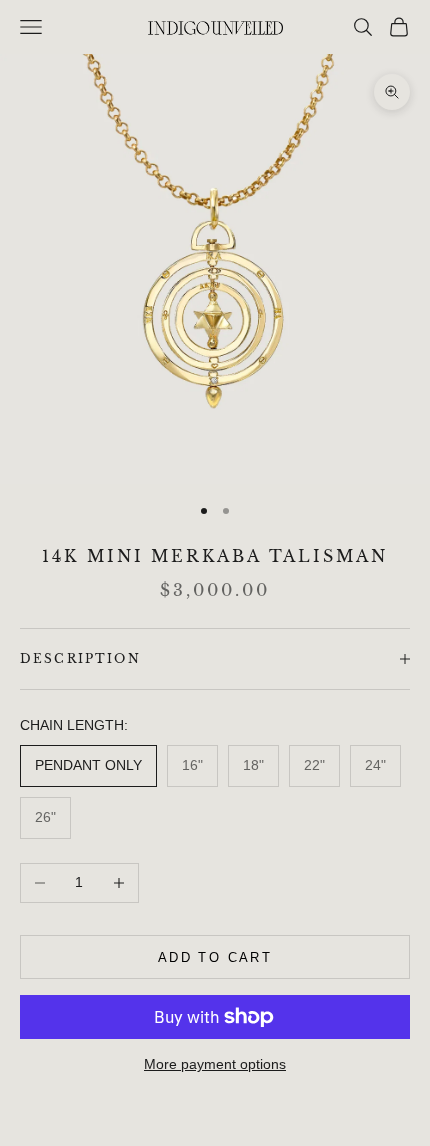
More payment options (215, 1064)
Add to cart (215, 957)
